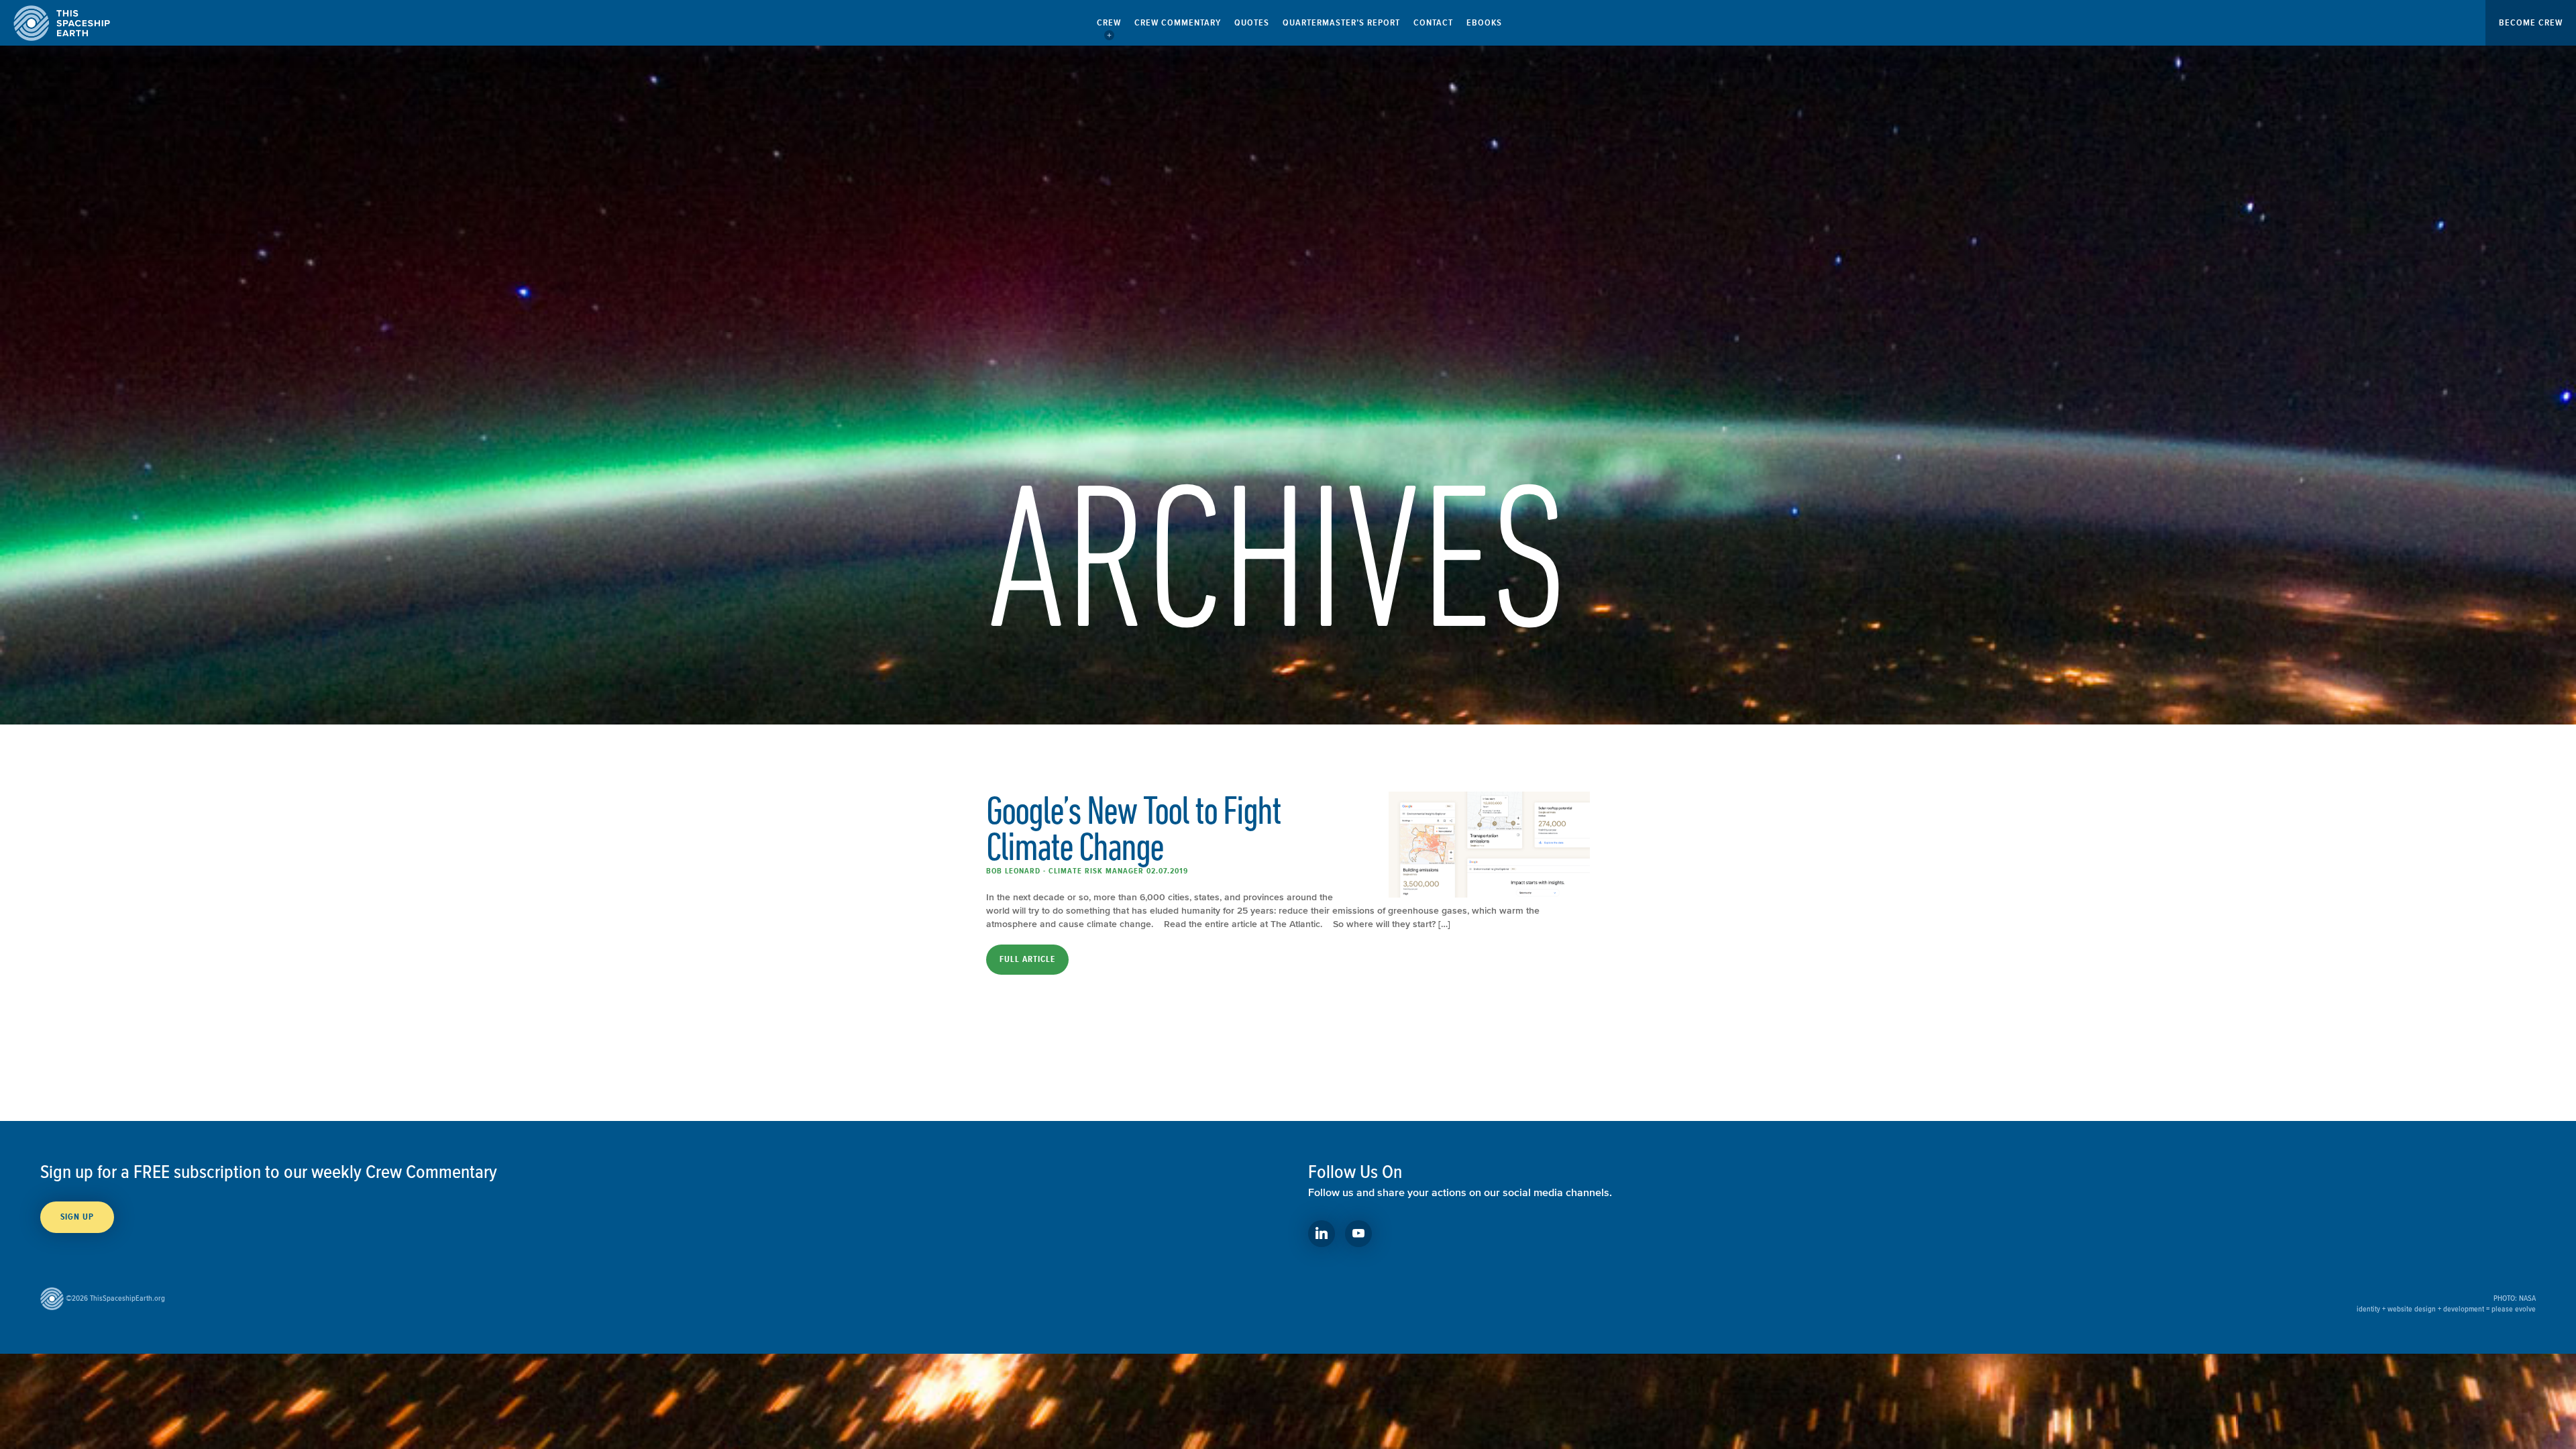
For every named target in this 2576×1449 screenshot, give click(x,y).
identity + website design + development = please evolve (2446, 1308)
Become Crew (2531, 22)
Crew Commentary (1178, 22)
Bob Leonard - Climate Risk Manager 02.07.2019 (1087, 871)
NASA (2527, 1298)
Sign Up (77, 1217)
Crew (1109, 22)
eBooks (1484, 22)
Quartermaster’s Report (1341, 22)
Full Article (1027, 959)
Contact (1433, 22)
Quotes (1252, 22)
